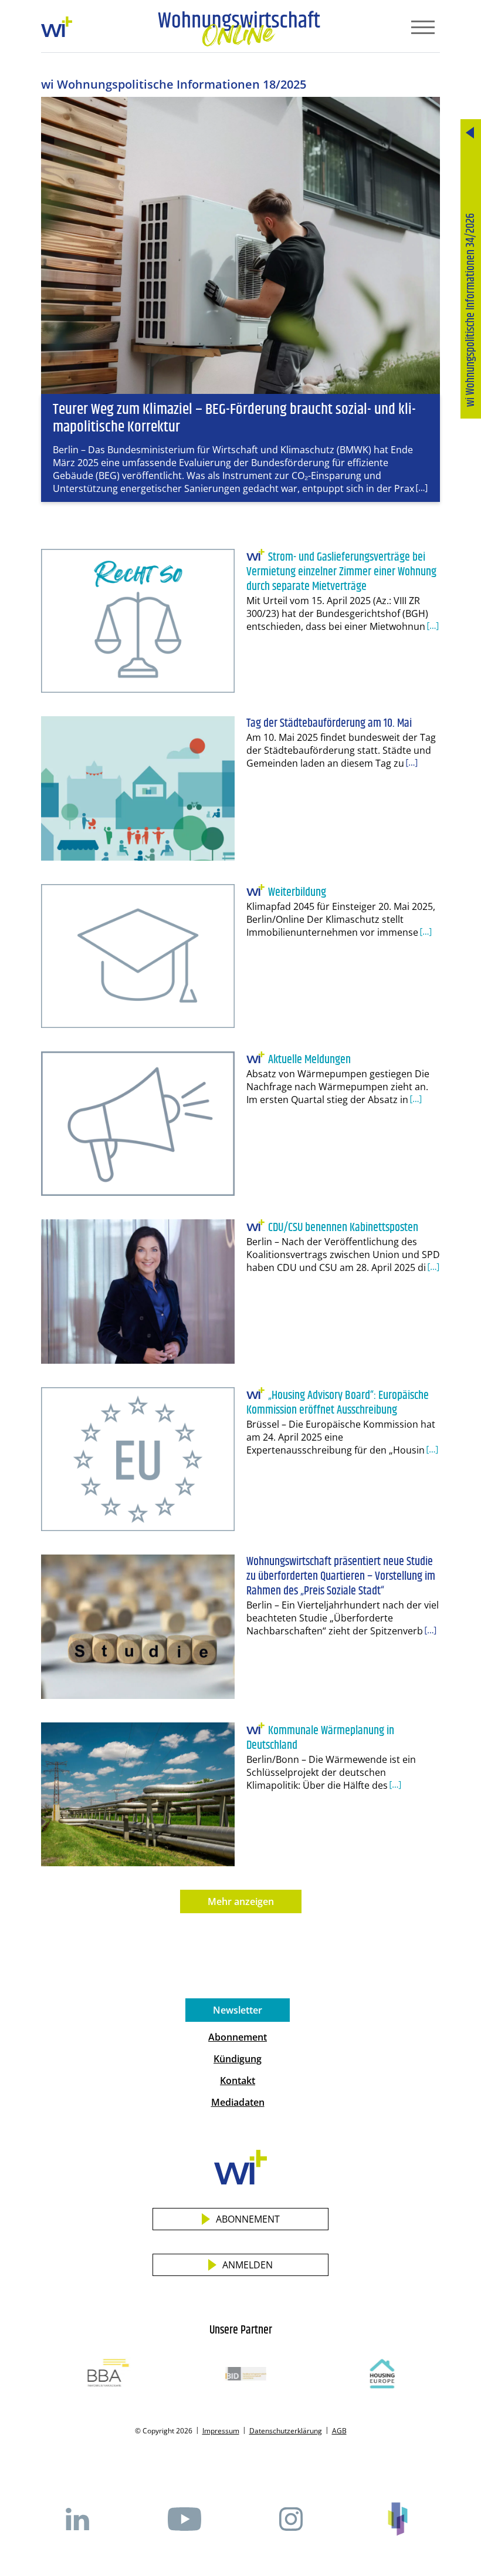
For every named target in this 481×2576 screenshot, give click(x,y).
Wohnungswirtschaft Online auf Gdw (398, 2519)
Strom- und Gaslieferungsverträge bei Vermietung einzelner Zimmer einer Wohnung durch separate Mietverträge (341, 572)
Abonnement (238, 2037)
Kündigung (238, 2059)
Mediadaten (238, 2102)
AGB (339, 2431)
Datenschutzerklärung (286, 2431)
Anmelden (248, 2265)
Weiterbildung (297, 893)
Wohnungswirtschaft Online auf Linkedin (77, 2519)
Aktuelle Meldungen (309, 1060)
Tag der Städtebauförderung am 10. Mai (329, 724)
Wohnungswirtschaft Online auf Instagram (291, 2519)
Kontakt (238, 2081)
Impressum (221, 2431)
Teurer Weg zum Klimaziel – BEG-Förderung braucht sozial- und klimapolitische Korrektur (234, 418)
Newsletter (238, 2010)
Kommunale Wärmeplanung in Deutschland (320, 1738)
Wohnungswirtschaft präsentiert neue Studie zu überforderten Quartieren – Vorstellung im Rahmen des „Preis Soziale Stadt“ (341, 1577)
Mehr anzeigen (241, 1901)
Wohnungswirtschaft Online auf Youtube (184, 2519)
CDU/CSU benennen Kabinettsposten (343, 1228)
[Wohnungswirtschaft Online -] (239, 29)
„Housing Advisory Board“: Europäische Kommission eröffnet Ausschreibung (338, 1403)
